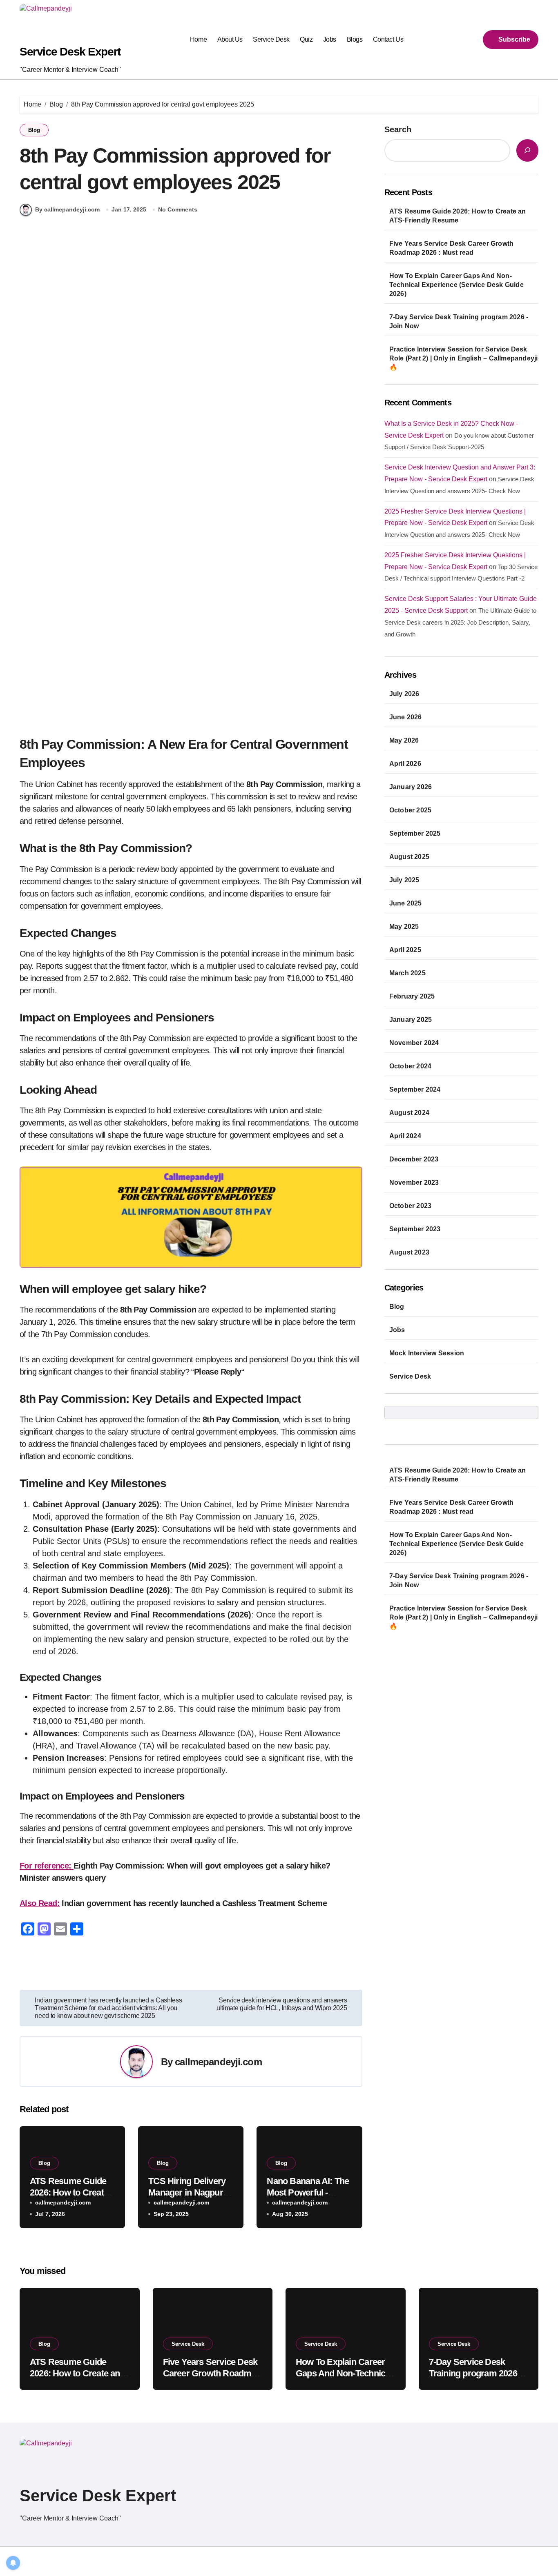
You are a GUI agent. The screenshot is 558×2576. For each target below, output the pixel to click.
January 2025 (411, 1020)
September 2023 (415, 1229)
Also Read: (40, 1903)
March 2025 (407, 973)
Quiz (306, 39)
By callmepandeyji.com (67, 209)
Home (198, 39)
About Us (230, 39)
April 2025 (405, 950)
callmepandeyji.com (218, 2062)
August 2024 (409, 1113)
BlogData (125, 2561)
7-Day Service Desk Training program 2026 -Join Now (459, 321)
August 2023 (409, 1252)
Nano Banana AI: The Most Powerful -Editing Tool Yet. (308, 2193)
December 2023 (414, 1159)
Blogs (355, 39)
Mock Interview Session (427, 1353)
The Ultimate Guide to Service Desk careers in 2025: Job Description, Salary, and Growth (460, 622)
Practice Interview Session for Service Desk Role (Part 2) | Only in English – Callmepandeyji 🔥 (464, 358)
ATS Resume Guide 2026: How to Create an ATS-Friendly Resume (458, 216)
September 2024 (415, 1089)
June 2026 (406, 717)
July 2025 (404, 880)
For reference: (47, 1866)
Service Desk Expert (70, 52)
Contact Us (388, 39)
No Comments (178, 209)
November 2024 (414, 1043)
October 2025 (410, 810)
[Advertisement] (192, 329)
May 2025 (404, 927)
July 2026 (404, 694)
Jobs (330, 39)
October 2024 (410, 1066)
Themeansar (167, 2561)
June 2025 (406, 903)
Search (398, 129)
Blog (34, 130)
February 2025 (412, 996)
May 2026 (404, 740)
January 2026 (411, 787)
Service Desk (271, 39)
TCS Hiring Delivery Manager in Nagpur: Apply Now (187, 2193)
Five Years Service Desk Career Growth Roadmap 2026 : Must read (451, 248)
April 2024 (405, 1136)
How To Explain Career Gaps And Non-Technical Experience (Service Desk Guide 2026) (456, 285)
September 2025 (415, 833)
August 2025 (409, 857)
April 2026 (405, 764)
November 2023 (414, 1182)
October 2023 (410, 1206)
